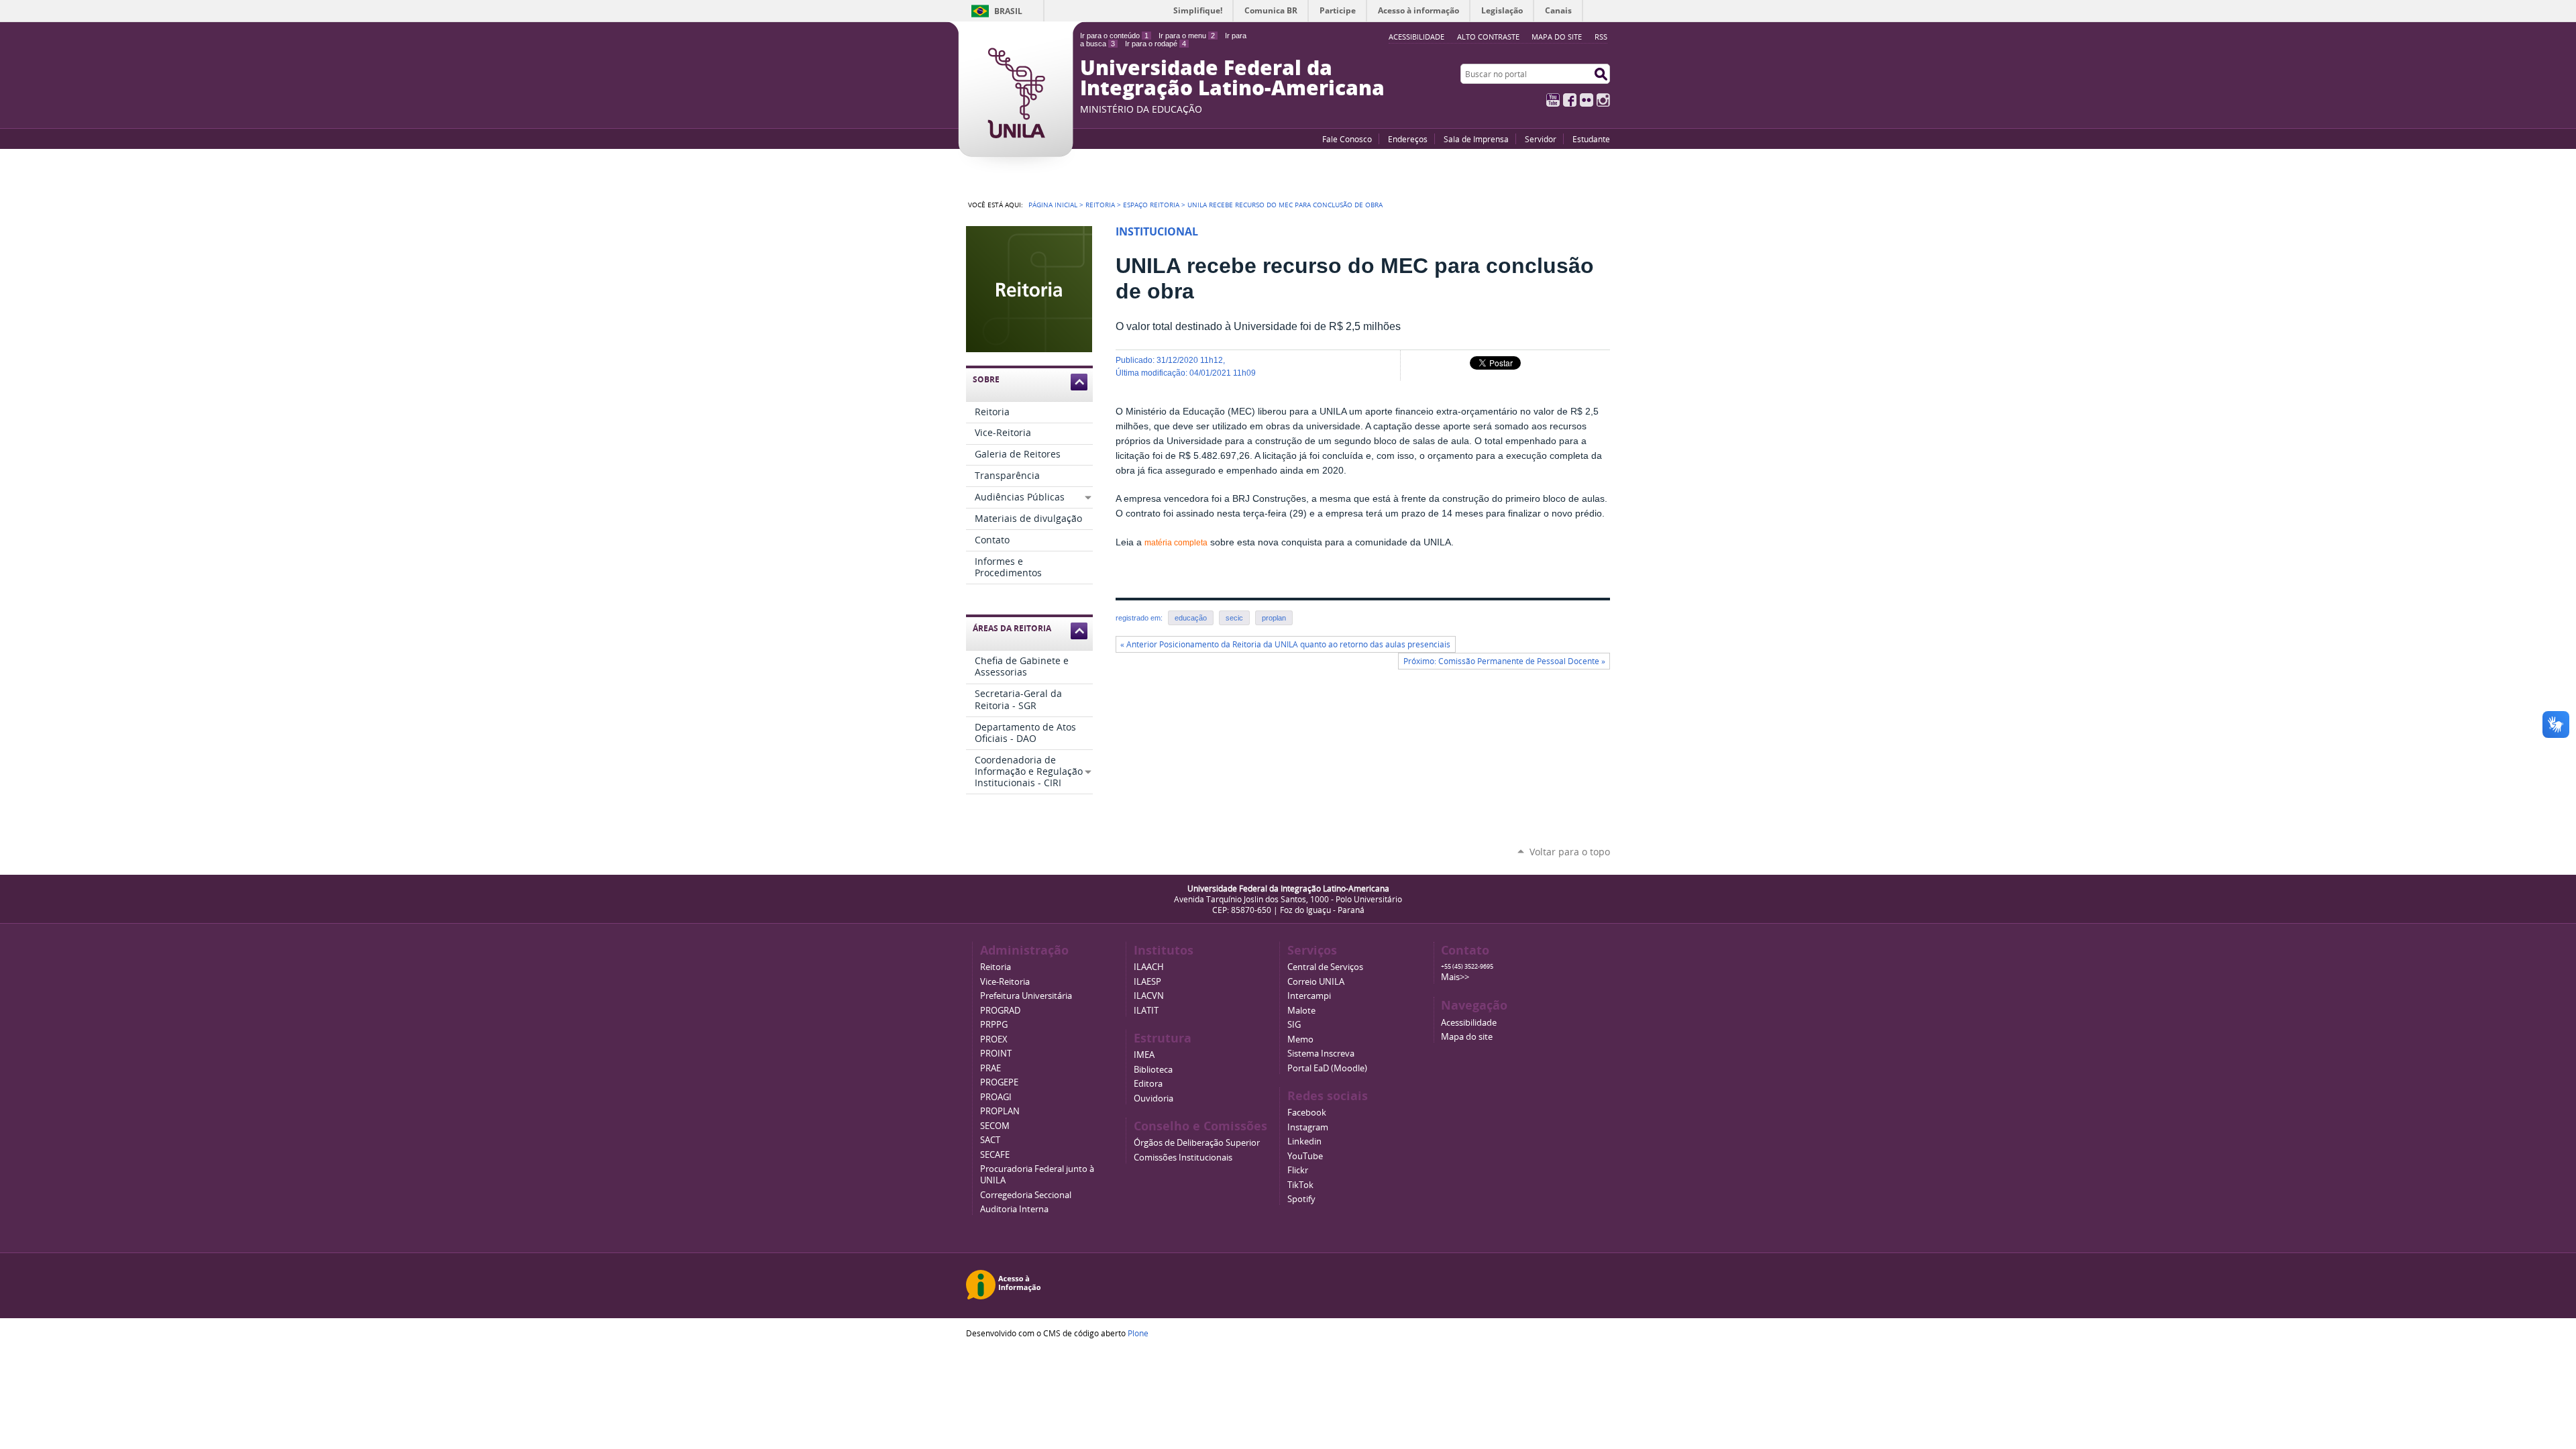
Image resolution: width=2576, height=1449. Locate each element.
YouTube (1553, 100)
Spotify (1301, 1199)
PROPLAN (1000, 1111)
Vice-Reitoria (1005, 982)
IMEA (1144, 1055)
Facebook (1570, 100)
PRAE (990, 1068)
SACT (990, 1140)
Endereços (1408, 139)
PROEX (994, 1039)
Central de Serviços (1325, 967)
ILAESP (1147, 982)
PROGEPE (999, 1082)
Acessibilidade (1469, 1023)
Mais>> (1455, 977)
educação (1191, 618)
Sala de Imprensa (1476, 139)
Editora (1148, 1084)
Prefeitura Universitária (1026, 996)
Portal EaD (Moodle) (1327, 1068)
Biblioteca (1153, 1070)
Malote (1301, 1011)
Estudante (1591, 139)
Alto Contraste (1488, 37)
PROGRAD (1000, 1011)
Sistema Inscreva (1321, 1054)
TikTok (1300, 1185)
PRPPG (994, 1025)
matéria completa (1176, 543)
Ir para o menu (1187, 36)
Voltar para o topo (1570, 852)
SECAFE (995, 1155)
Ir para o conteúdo (1114, 36)
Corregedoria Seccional (1026, 1195)
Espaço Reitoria (1151, 205)
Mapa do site (1557, 37)
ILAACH (1149, 967)
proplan (1274, 618)
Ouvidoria (1153, 1098)
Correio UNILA (1316, 982)
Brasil (1008, 11)
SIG (1294, 1025)
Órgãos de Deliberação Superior (1197, 1143)
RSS (1601, 37)
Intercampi (1309, 996)
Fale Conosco (1347, 139)
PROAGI (996, 1097)
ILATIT (1146, 1011)
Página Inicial (1053, 205)
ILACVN (1149, 996)
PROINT (996, 1054)
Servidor (1541, 139)
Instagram (1603, 100)
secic (1234, 618)
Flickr (1587, 100)
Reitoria (1100, 205)
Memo (1300, 1039)
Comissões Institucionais (1183, 1158)
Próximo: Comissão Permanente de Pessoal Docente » (1504, 661)
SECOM (995, 1126)
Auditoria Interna (1014, 1209)
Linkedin (1304, 1141)
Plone (1138, 1333)
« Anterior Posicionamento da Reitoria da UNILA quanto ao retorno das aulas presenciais (1285, 644)
